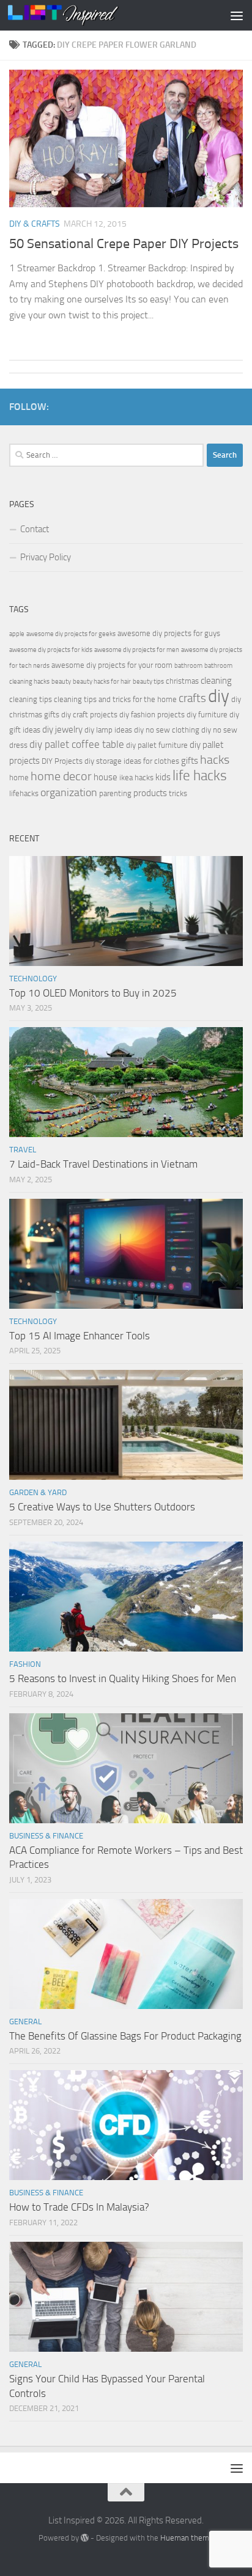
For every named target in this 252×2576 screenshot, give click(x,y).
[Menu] (237, 15)
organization (69, 792)
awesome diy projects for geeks (71, 634)
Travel (23, 1150)
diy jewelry (62, 730)
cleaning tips (31, 699)
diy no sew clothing (167, 730)
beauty (61, 682)
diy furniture (207, 715)
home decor (61, 776)
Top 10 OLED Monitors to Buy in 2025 (93, 993)
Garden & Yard (38, 1492)
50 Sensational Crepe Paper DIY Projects (124, 244)
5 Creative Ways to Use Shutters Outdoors (102, 1507)
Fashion (25, 1664)
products (150, 793)
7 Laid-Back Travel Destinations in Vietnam (103, 1164)
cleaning (216, 681)
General (25, 2022)
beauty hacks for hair (102, 682)
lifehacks (24, 793)
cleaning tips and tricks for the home (115, 699)
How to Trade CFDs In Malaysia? (79, 2207)
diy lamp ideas (108, 730)
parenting (115, 793)
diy (219, 696)
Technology (33, 979)
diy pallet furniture (157, 745)
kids (163, 777)
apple (17, 634)
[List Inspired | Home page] (82, 15)
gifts (190, 761)
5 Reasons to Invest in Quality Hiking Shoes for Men (123, 1678)
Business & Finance (46, 1836)
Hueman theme (187, 2538)
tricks (178, 793)
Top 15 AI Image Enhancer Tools (80, 1336)
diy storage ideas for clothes (132, 761)
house (106, 777)
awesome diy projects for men (137, 650)
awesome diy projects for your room (112, 665)
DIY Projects (62, 761)
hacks (215, 760)
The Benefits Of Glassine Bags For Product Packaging (125, 2036)
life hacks (200, 776)
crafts (192, 698)
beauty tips (148, 682)
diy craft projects (89, 715)
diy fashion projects (152, 715)
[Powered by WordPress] (85, 2538)
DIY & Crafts (35, 224)
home (19, 778)
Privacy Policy (46, 557)
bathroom (188, 666)
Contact (35, 529)
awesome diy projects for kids (51, 650)
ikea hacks (136, 778)
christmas (182, 681)
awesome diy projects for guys (169, 633)
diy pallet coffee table (77, 745)
